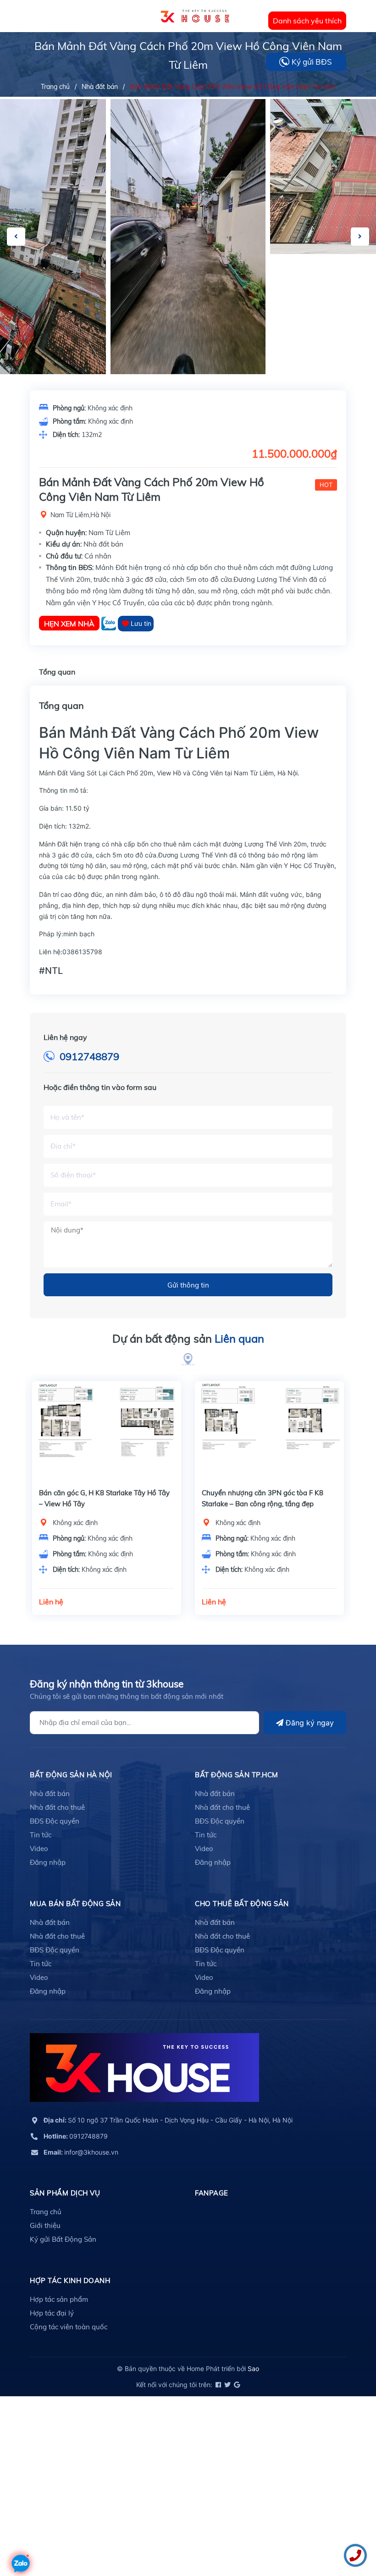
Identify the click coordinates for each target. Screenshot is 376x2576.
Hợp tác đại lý (52, 2313)
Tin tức (41, 1835)
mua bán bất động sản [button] (75, 1904)
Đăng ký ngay (309, 1723)
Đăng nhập (48, 1862)
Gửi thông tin (188, 1285)
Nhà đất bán (50, 1794)
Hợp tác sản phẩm (59, 2299)
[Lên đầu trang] (21, 2537)
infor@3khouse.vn (81, 2152)
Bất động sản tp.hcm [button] (237, 1775)
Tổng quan (57, 672)
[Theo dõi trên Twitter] (227, 2385)
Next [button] (360, 237)
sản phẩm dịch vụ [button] (65, 2193)
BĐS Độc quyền (55, 1821)
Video (39, 1849)
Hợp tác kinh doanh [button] (70, 2280)
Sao (253, 2369)
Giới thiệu (45, 2225)
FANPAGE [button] (212, 2193)
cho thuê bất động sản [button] (242, 1904)
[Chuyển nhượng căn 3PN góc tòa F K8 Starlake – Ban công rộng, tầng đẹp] (269, 1431)
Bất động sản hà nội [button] (71, 1775)
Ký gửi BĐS (312, 62)
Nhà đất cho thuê (57, 1807)
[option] (188, 237)
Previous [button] (16, 237)
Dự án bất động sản (188, 1338)
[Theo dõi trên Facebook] (218, 2385)
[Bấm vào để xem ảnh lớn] (188, 237)
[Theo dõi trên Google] (236, 2385)
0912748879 (89, 1056)
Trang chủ (46, 2212)
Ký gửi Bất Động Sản (63, 2239)
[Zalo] (110, 623)
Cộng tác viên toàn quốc (69, 2327)
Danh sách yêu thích (307, 21)
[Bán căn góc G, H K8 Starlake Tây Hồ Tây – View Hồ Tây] (107, 1431)
